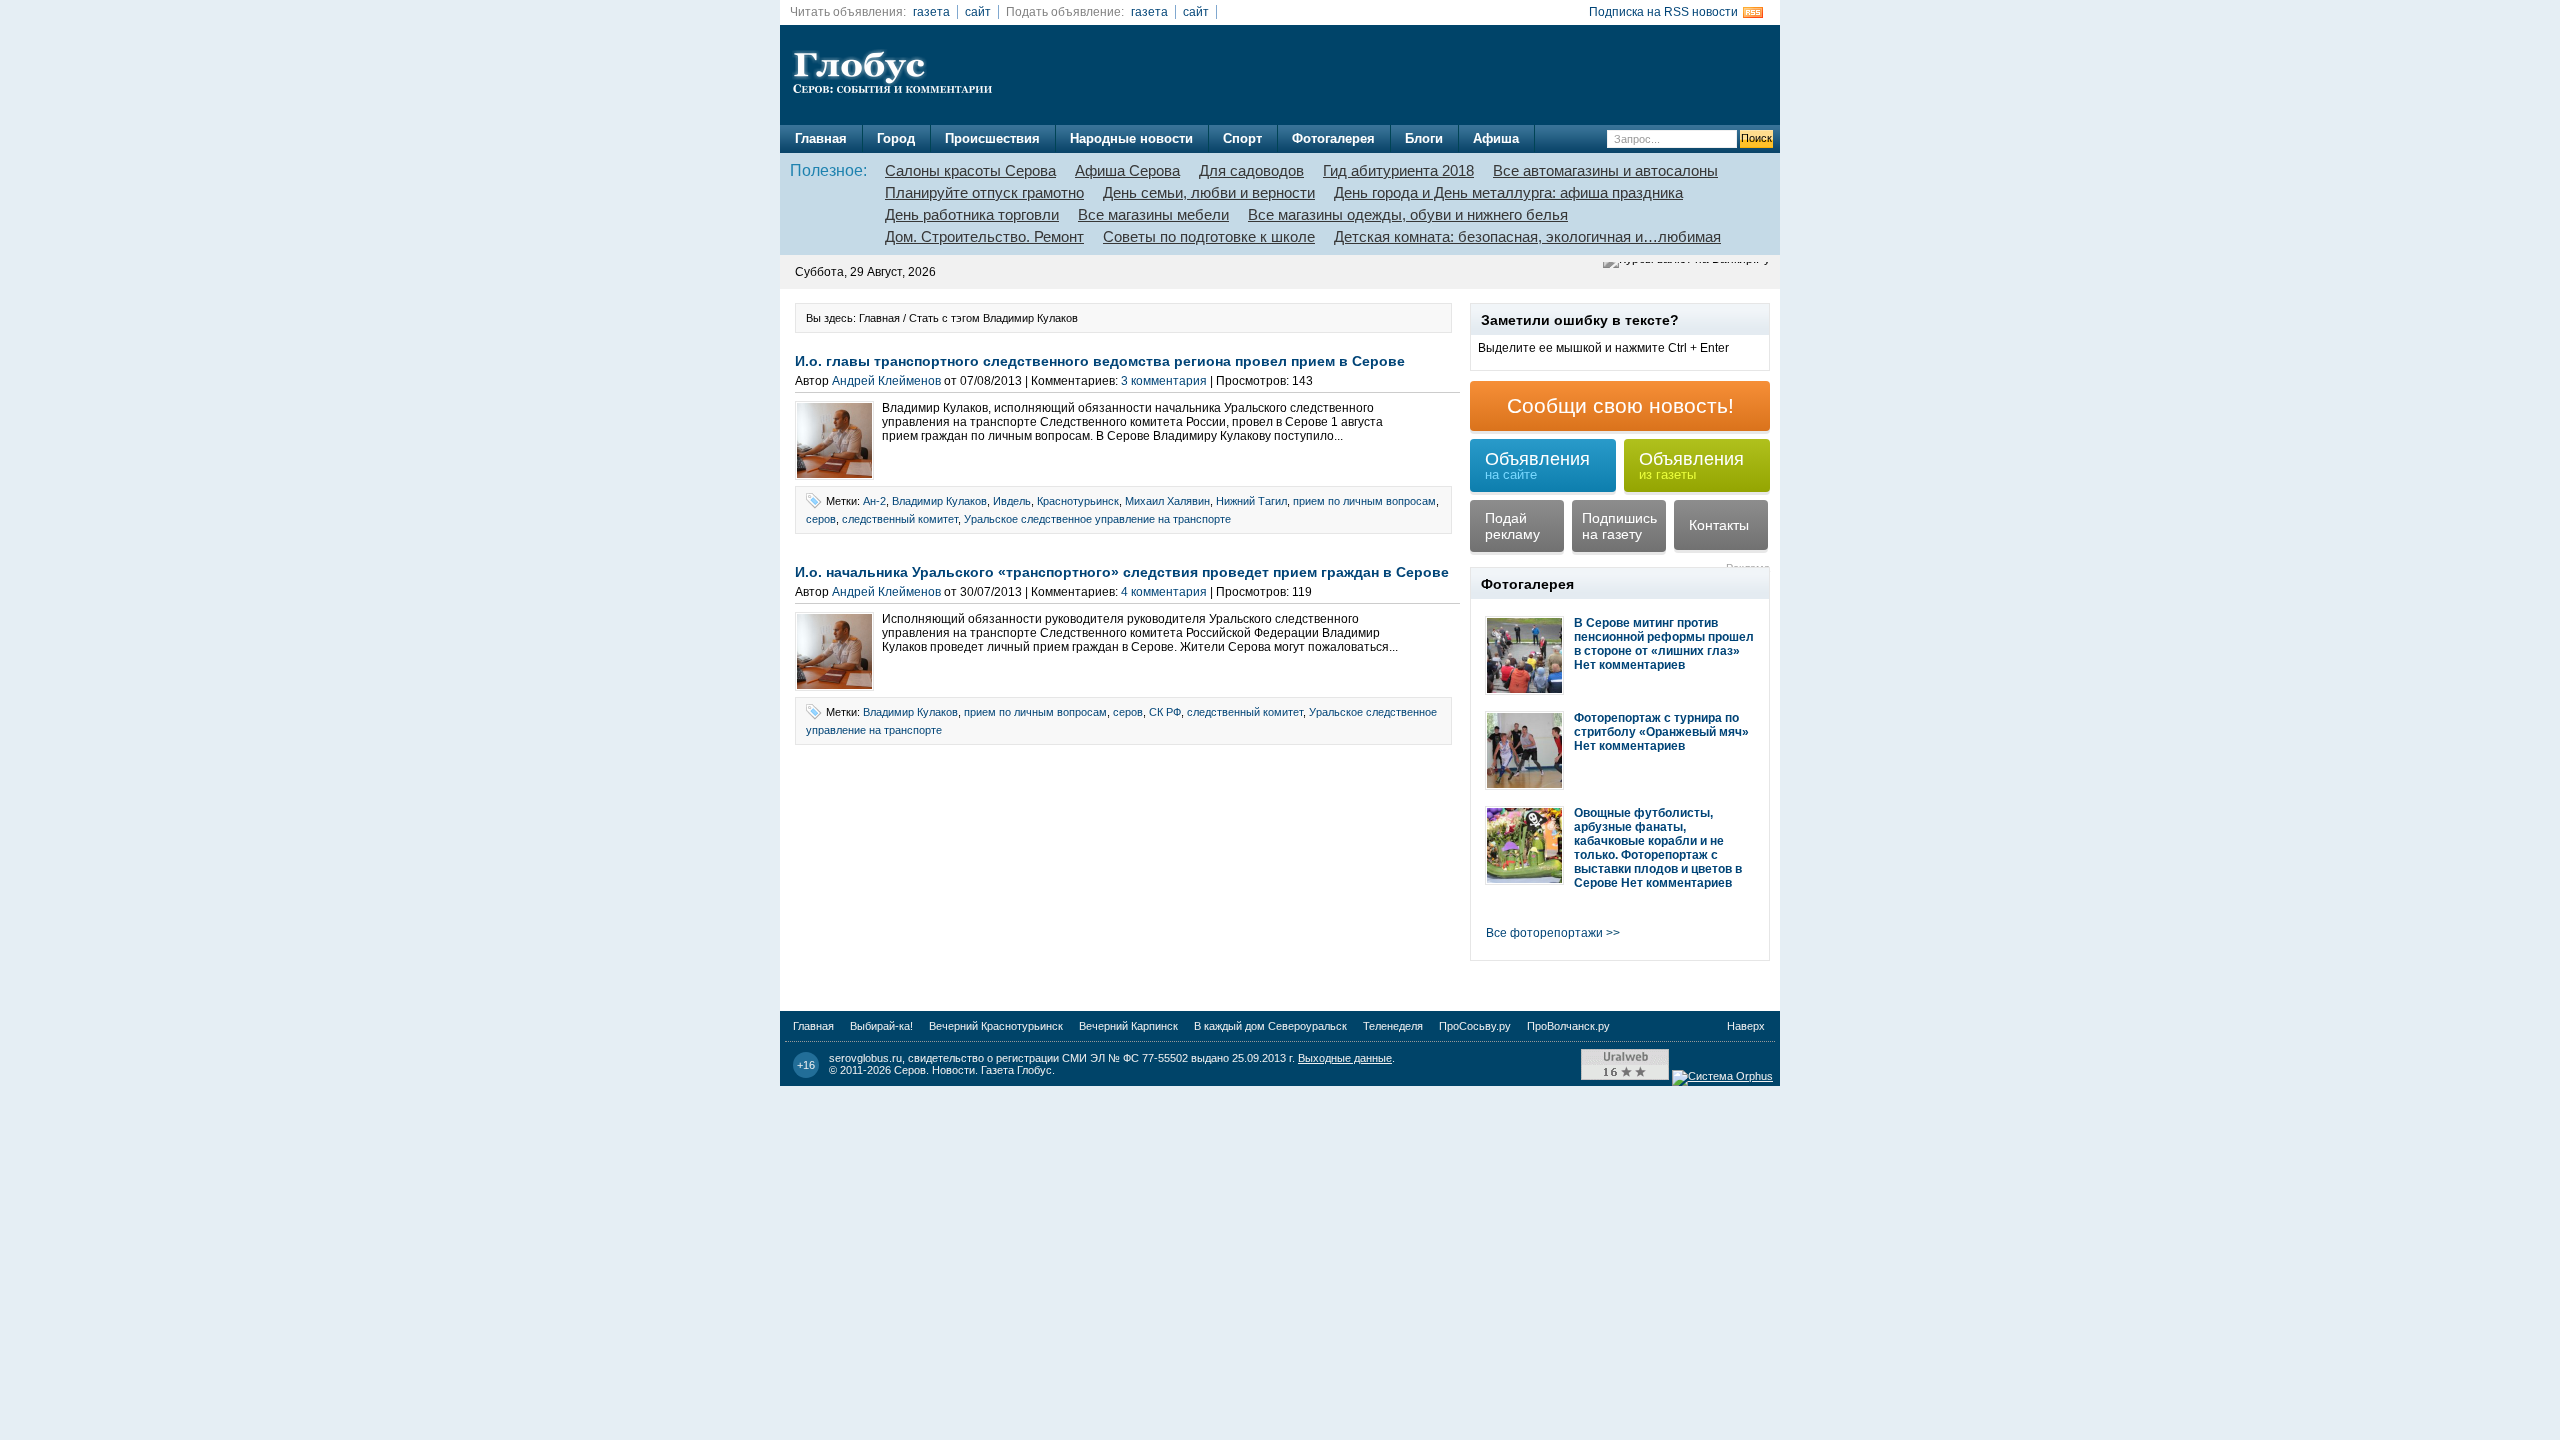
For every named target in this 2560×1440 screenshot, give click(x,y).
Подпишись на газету (1619, 526)
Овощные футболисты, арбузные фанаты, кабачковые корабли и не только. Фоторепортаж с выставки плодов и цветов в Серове (1658, 848)
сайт (978, 12)
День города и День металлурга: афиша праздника (1508, 192)
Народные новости (1131, 138)
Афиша (1496, 138)
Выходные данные (1345, 1058)
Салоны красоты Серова (970, 170)
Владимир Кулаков (939, 501)
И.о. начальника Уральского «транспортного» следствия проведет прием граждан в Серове (1122, 572)
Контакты (1719, 525)
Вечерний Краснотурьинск (996, 1026)
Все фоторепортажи (1544, 933)
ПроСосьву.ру (1475, 1026)
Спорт (1242, 138)
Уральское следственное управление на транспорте (1097, 519)
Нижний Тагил (1251, 501)
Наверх (1746, 1026)
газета (931, 12)
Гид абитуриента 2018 (1398, 170)
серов (821, 519)
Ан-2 (874, 501)
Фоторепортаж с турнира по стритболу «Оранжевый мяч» (1661, 725)
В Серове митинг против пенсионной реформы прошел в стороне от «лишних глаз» (1664, 637)
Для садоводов (1251, 170)
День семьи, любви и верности (1209, 192)
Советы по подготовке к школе (1209, 236)
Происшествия (992, 138)
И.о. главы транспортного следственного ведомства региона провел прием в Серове (1100, 361)
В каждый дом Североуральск (1270, 1026)
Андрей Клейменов (886, 381)
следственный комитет (900, 519)
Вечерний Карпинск (1128, 1026)
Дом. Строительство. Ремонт (984, 236)
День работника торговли (972, 214)
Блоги (1424, 138)
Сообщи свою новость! (1620, 405)
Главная (821, 138)
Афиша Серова (1127, 170)
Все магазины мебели (1153, 214)
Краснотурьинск (1078, 501)
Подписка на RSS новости (1663, 12)
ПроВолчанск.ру (1568, 1026)
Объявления (1537, 465)
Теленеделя (1393, 1026)
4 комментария (1164, 592)
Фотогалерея (1333, 138)
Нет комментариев (1629, 665)
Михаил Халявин (1167, 501)
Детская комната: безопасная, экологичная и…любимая (1527, 236)
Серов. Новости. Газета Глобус (973, 1070)
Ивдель (1012, 501)
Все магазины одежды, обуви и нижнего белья (1408, 214)
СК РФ (1165, 712)
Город (896, 138)
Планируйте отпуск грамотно (984, 192)
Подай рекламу (1512, 526)
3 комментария (1164, 381)
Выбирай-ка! (881, 1026)
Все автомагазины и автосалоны (1605, 170)
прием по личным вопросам (1364, 501)
